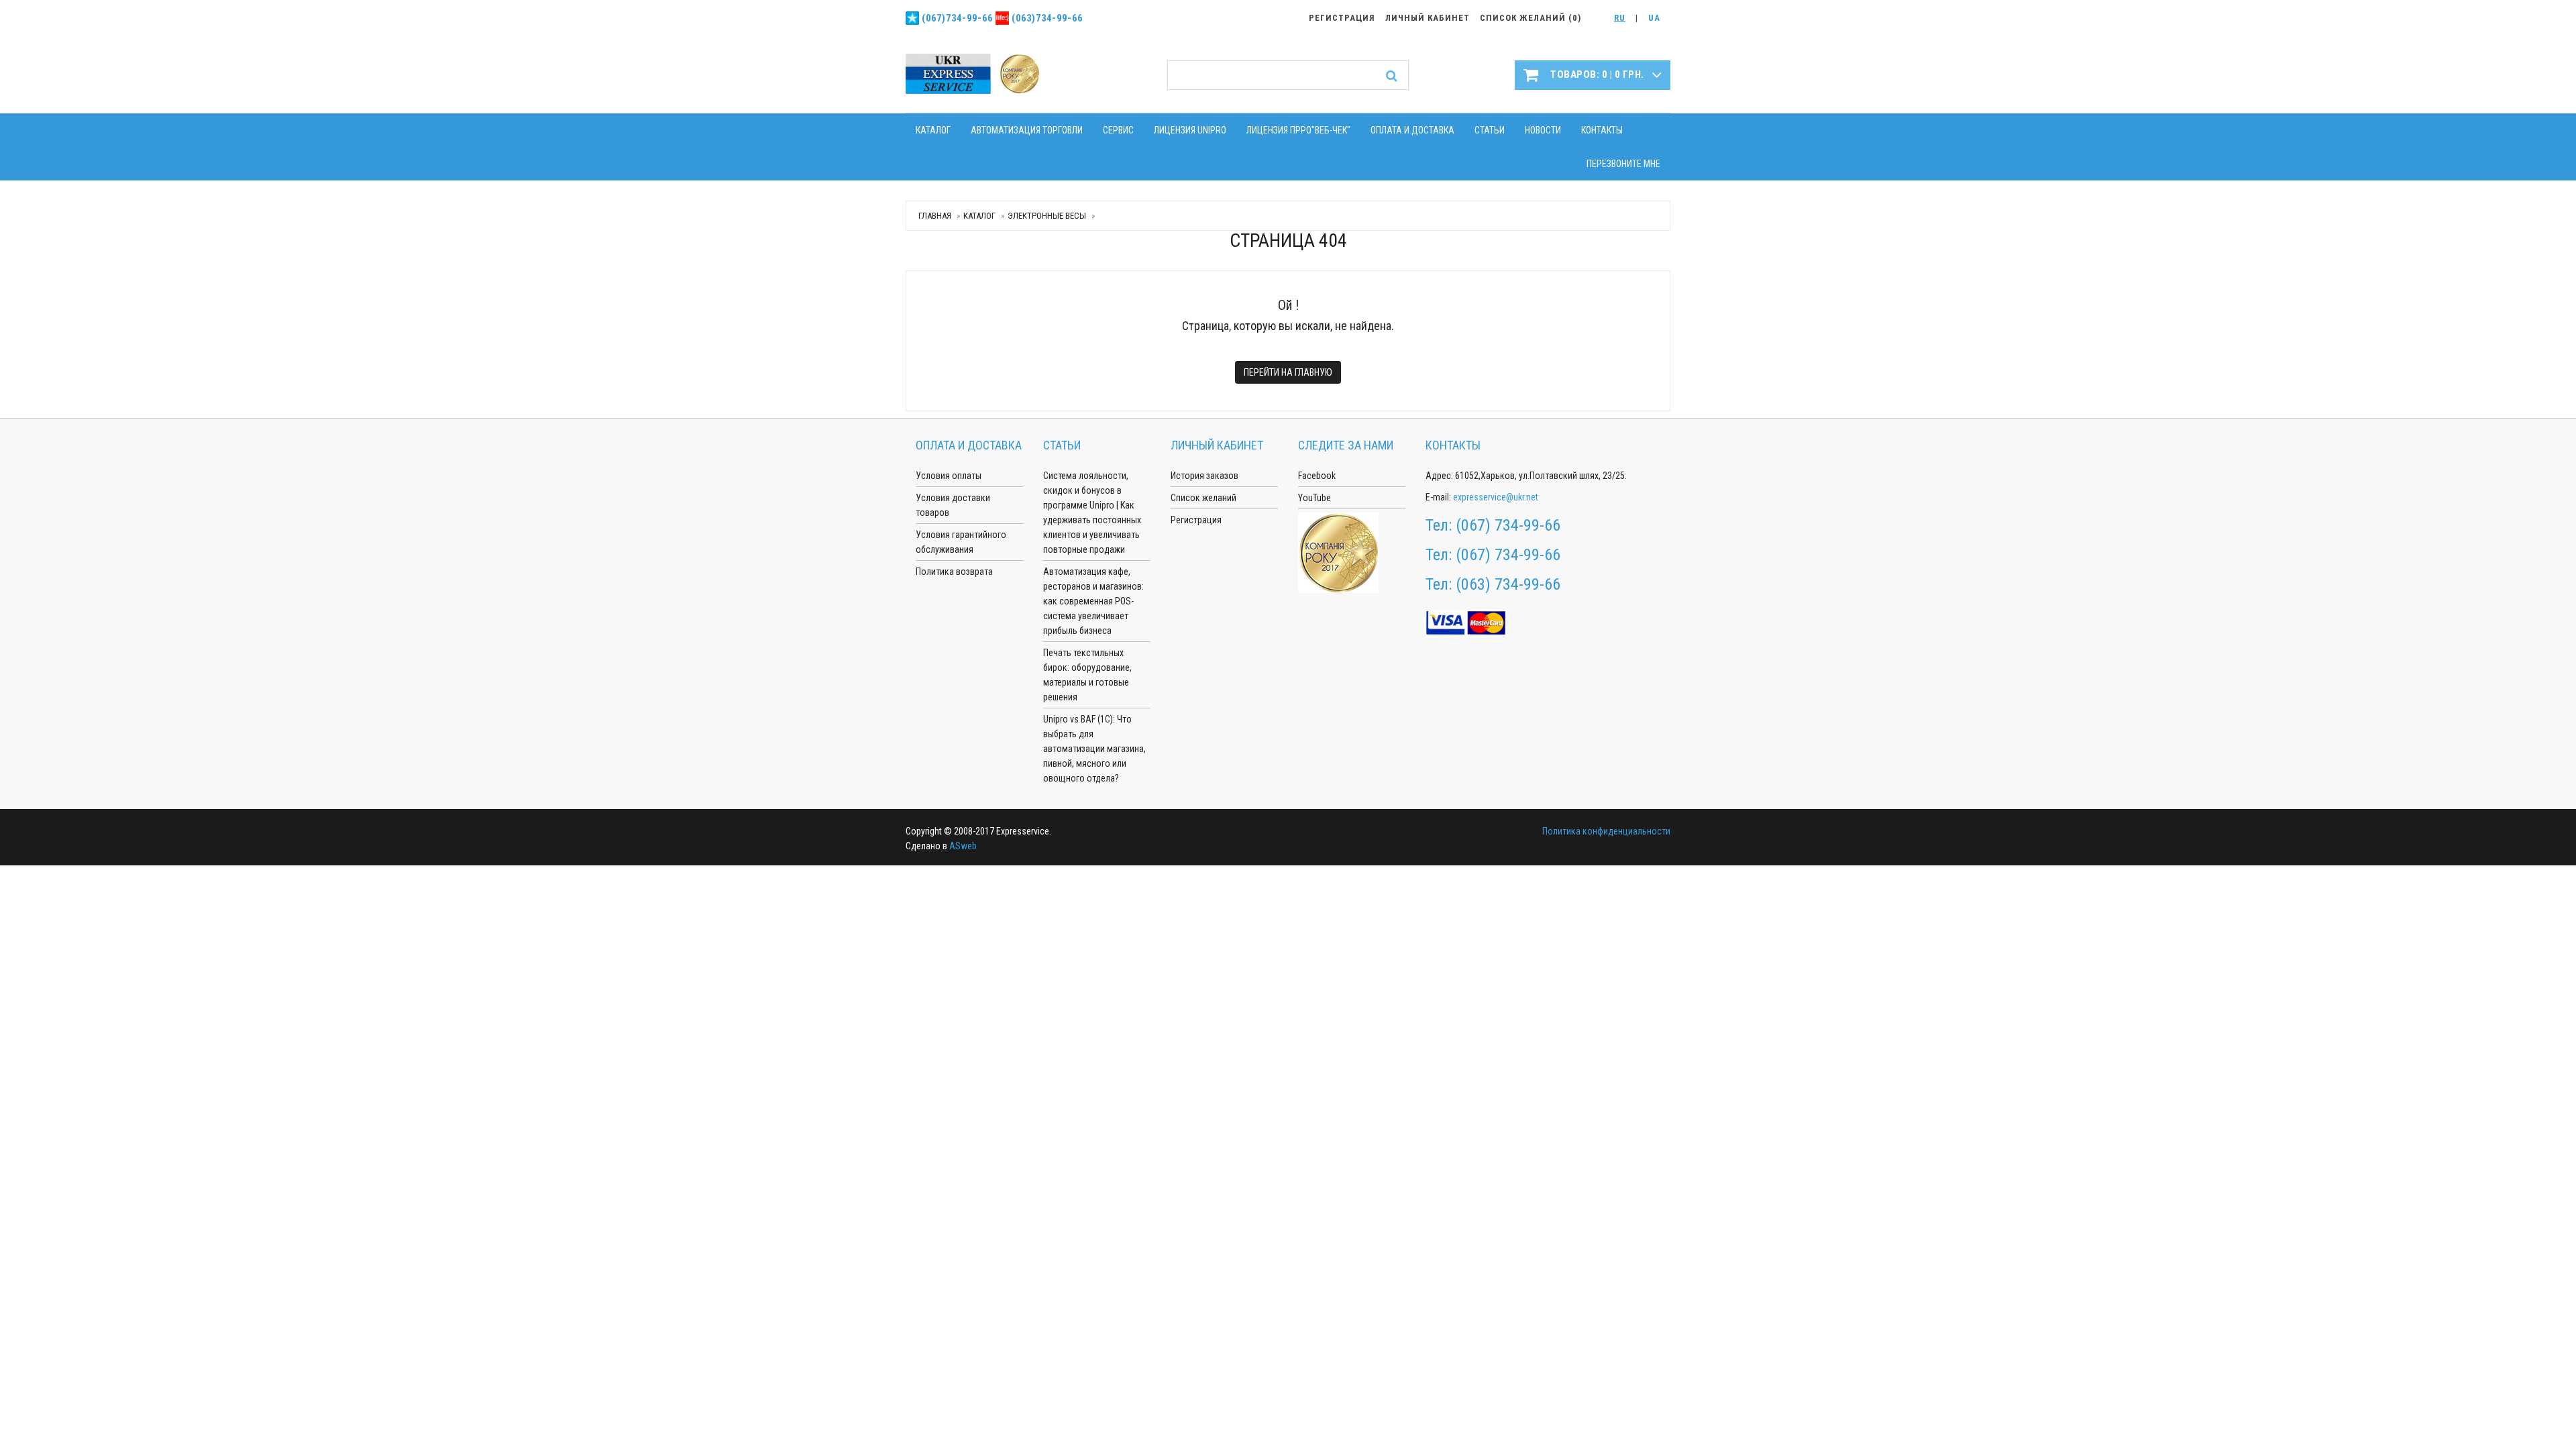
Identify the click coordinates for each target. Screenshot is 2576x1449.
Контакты (1602, 130)
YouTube (1314, 498)
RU (1620, 18)
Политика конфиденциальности (1606, 831)
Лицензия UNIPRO (1190, 130)
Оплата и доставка (1412, 130)
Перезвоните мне (1623, 164)
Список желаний (1203, 498)
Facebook (1317, 476)
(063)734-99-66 (1047, 18)
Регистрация (1196, 520)
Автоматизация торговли (1027, 130)
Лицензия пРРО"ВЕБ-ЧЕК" (1298, 130)
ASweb (963, 846)
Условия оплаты (949, 476)
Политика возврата (954, 572)
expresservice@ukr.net (1496, 497)
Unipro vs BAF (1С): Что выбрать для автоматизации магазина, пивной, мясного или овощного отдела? (1094, 749)
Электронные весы (1047, 216)
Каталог (933, 130)
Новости (1543, 130)
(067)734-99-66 (957, 18)
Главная (935, 216)
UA (1654, 18)
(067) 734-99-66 (1508, 525)
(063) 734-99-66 (1508, 584)
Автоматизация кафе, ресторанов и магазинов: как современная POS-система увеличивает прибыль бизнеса (1093, 601)
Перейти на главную (1288, 372)
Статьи (1490, 130)
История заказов (1204, 476)
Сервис (1118, 130)
